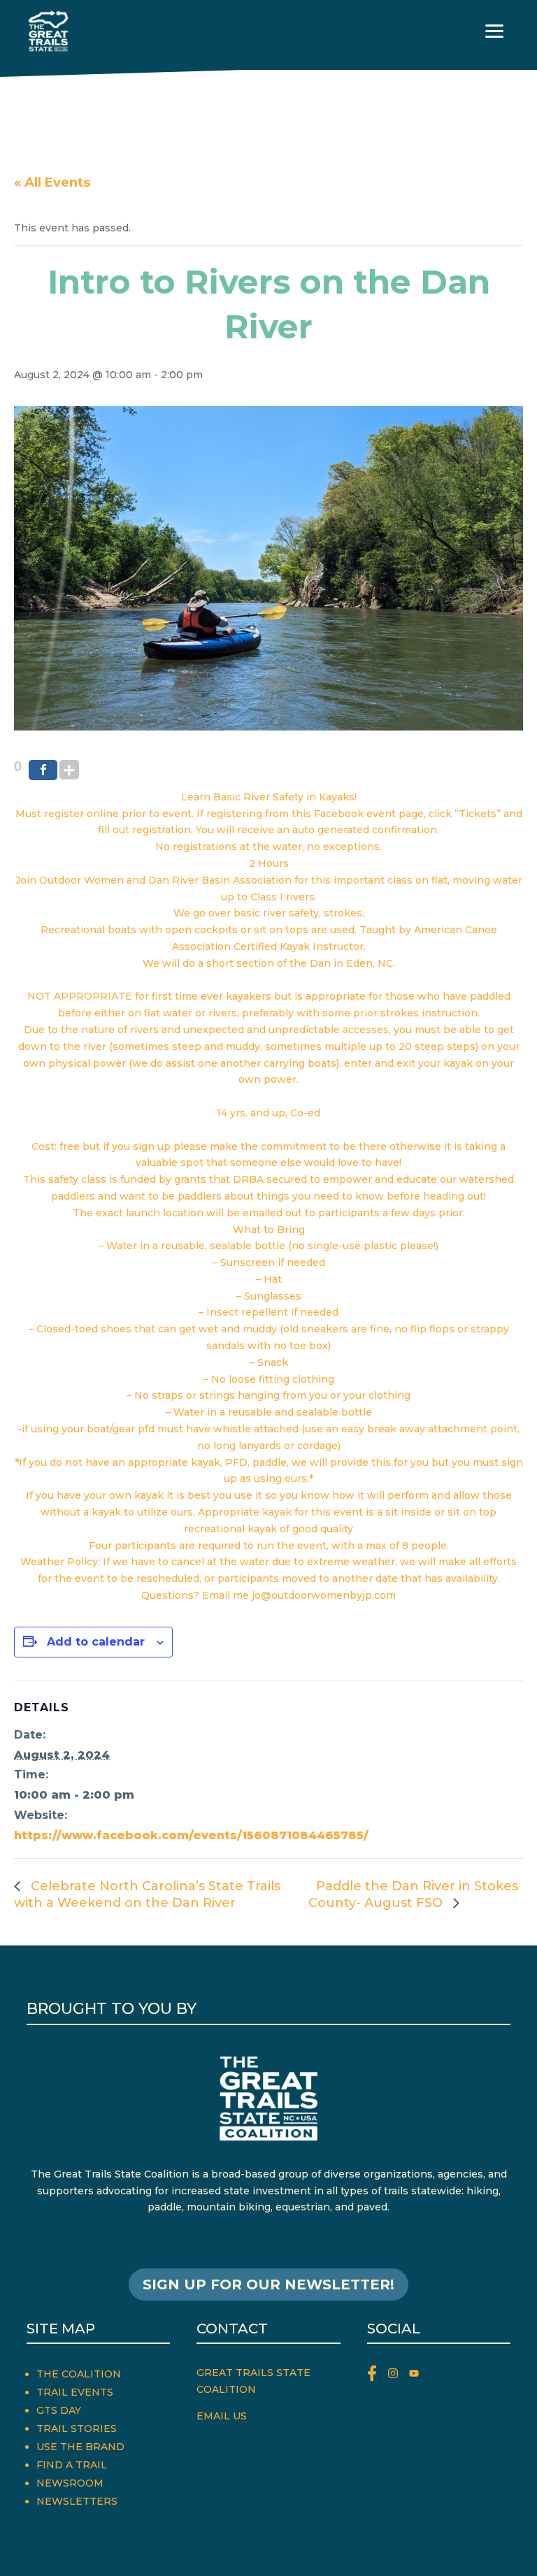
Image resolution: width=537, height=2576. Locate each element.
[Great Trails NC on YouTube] (417, 2376)
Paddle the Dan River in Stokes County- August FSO (413, 1894)
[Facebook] (43, 770)
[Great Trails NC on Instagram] (399, 2376)
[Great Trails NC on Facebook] (378, 2376)
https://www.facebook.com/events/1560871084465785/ (191, 1835)
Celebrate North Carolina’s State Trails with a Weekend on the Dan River (147, 1894)
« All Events (52, 182)
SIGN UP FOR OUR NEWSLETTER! (268, 2284)
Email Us (222, 2416)
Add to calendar (96, 1642)
